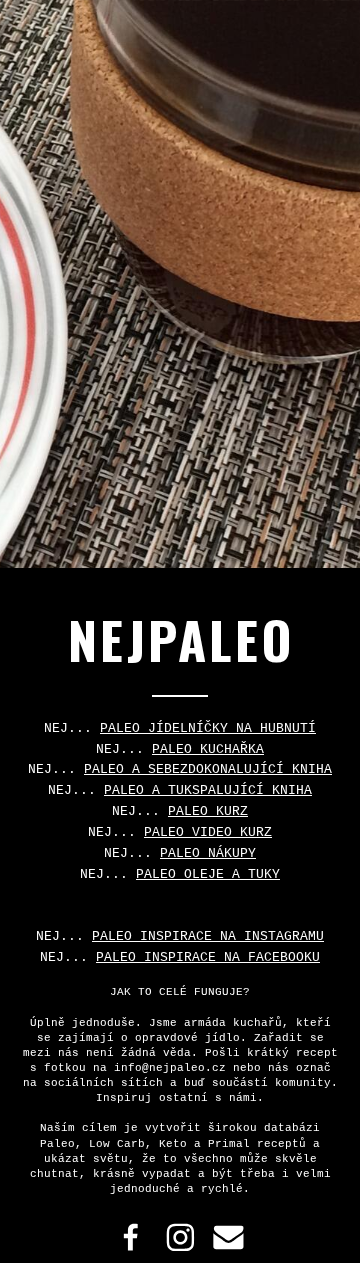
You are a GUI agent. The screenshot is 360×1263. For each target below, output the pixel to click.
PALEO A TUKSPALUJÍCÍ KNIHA (208, 790)
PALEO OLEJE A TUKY (208, 874)
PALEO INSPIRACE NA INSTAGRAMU (208, 936)
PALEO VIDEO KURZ (208, 832)
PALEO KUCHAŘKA (208, 749)
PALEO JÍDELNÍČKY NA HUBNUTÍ (208, 728)
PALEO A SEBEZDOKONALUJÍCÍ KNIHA (208, 769)
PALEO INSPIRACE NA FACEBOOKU (208, 957)
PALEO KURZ (208, 811)
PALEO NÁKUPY (208, 853)
